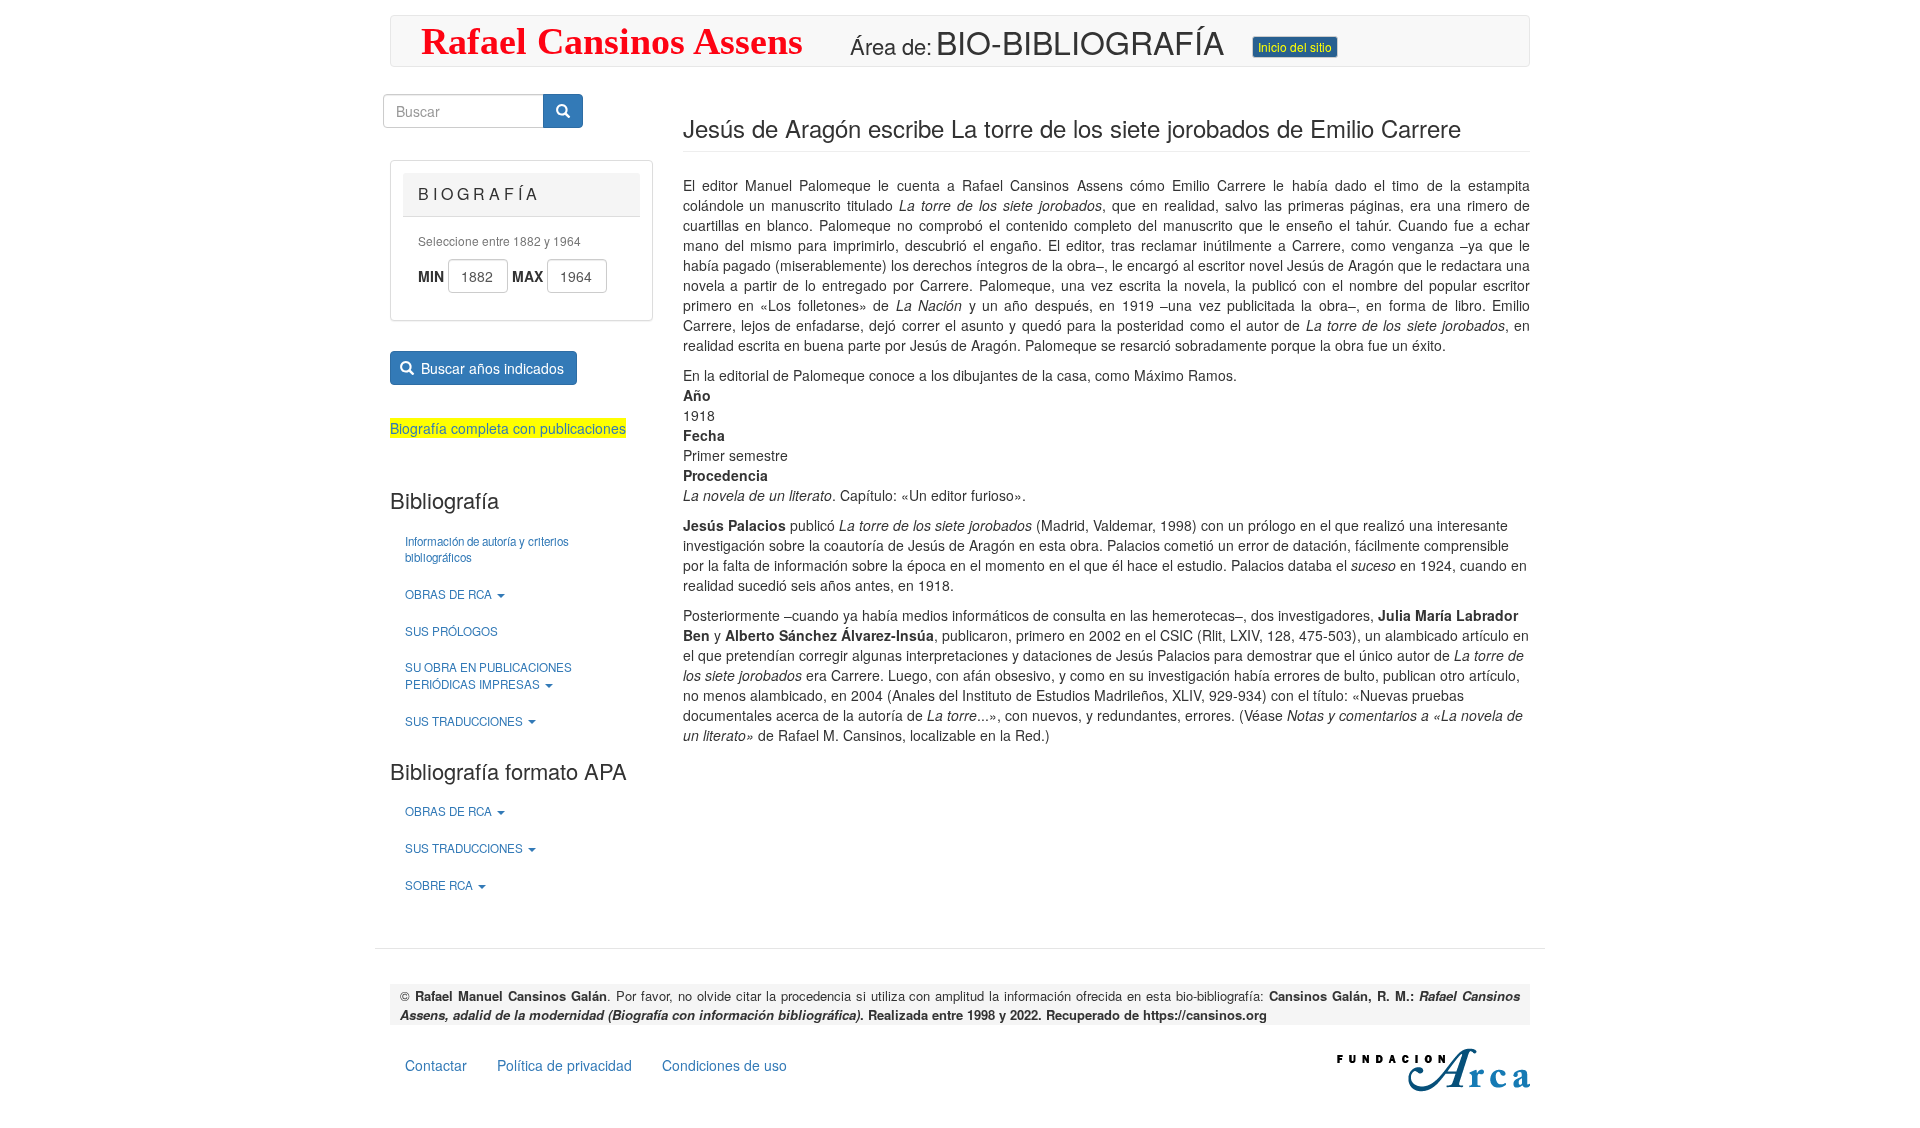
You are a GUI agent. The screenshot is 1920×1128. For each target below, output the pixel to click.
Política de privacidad (564, 1065)
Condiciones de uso (724, 1065)
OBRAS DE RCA (450, 594)
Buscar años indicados (490, 368)
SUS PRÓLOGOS (451, 631)
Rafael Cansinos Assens (612, 41)
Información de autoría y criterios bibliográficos (487, 549)
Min (431, 276)
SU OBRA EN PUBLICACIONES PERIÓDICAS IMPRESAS (488, 675)
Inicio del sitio (1295, 46)
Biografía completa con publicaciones (508, 428)
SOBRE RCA (440, 885)
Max (527, 276)
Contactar (436, 1065)
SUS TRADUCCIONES (465, 721)
